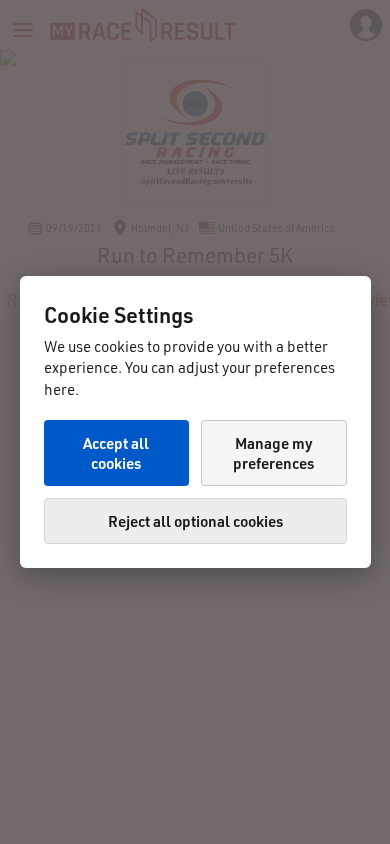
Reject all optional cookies (195, 521)
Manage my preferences (273, 453)
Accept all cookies (116, 453)
